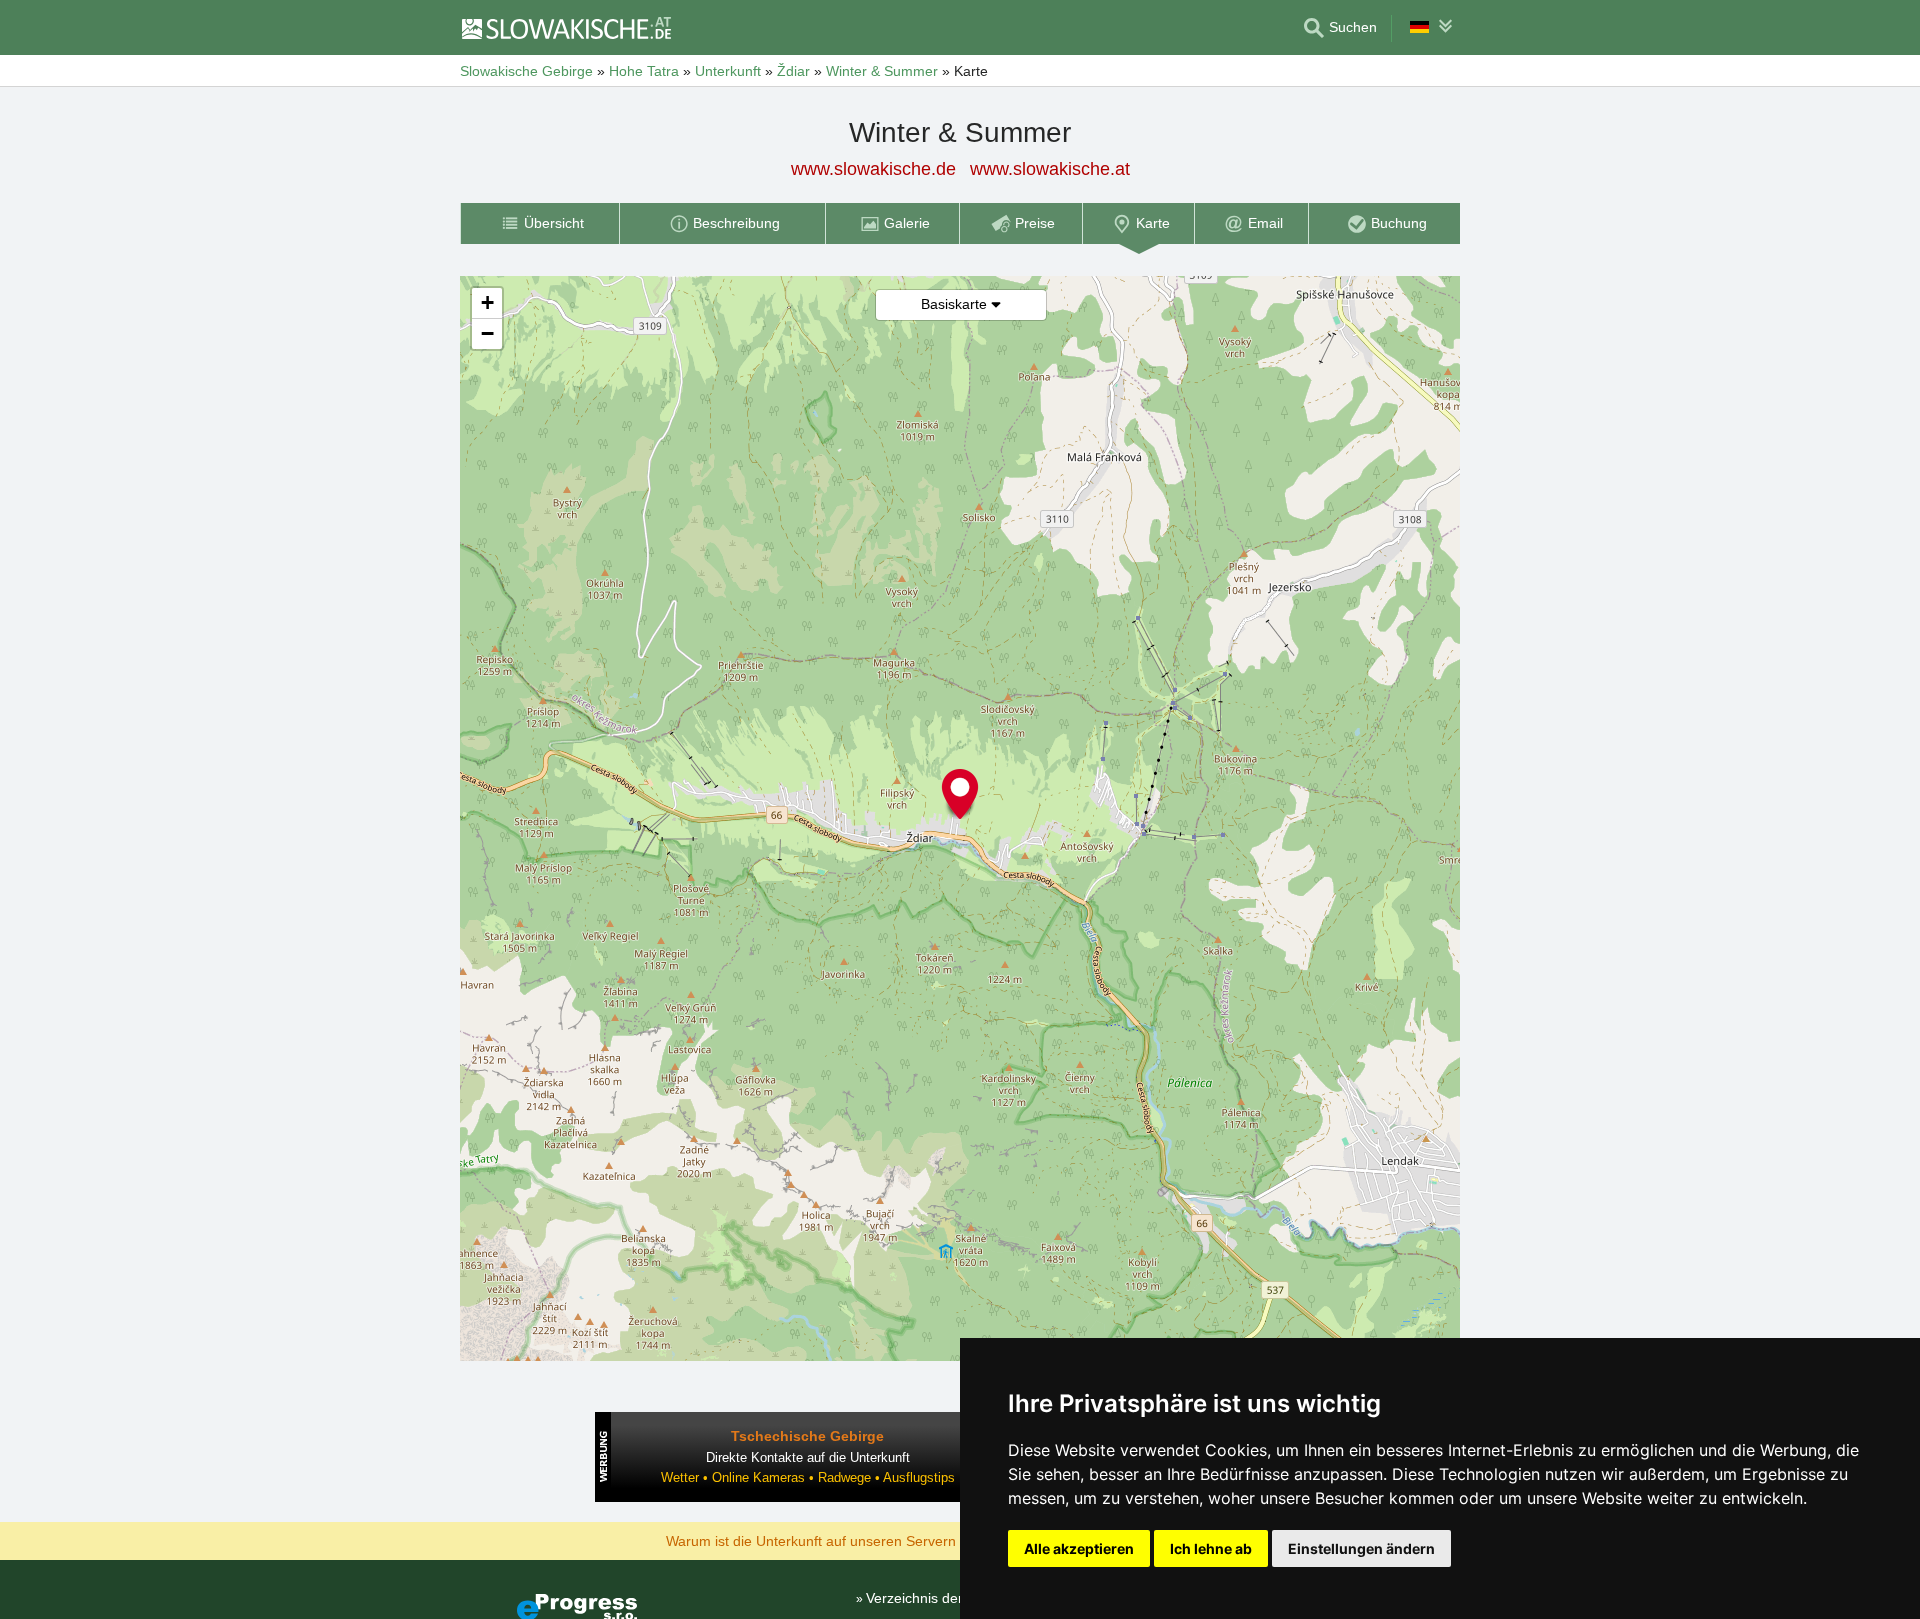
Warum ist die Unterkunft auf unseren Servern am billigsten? (856, 1540)
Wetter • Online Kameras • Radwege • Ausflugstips (808, 1477)
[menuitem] (539, 223)
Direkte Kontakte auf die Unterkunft (808, 1457)
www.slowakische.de (873, 169)
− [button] (487, 333)
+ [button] (487, 302)
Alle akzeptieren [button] (1079, 1548)
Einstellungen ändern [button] (1361, 1548)
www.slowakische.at (1050, 169)
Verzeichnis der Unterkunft (949, 1598)
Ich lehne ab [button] (1211, 1548)
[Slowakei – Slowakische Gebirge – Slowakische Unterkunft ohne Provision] (565, 28)
